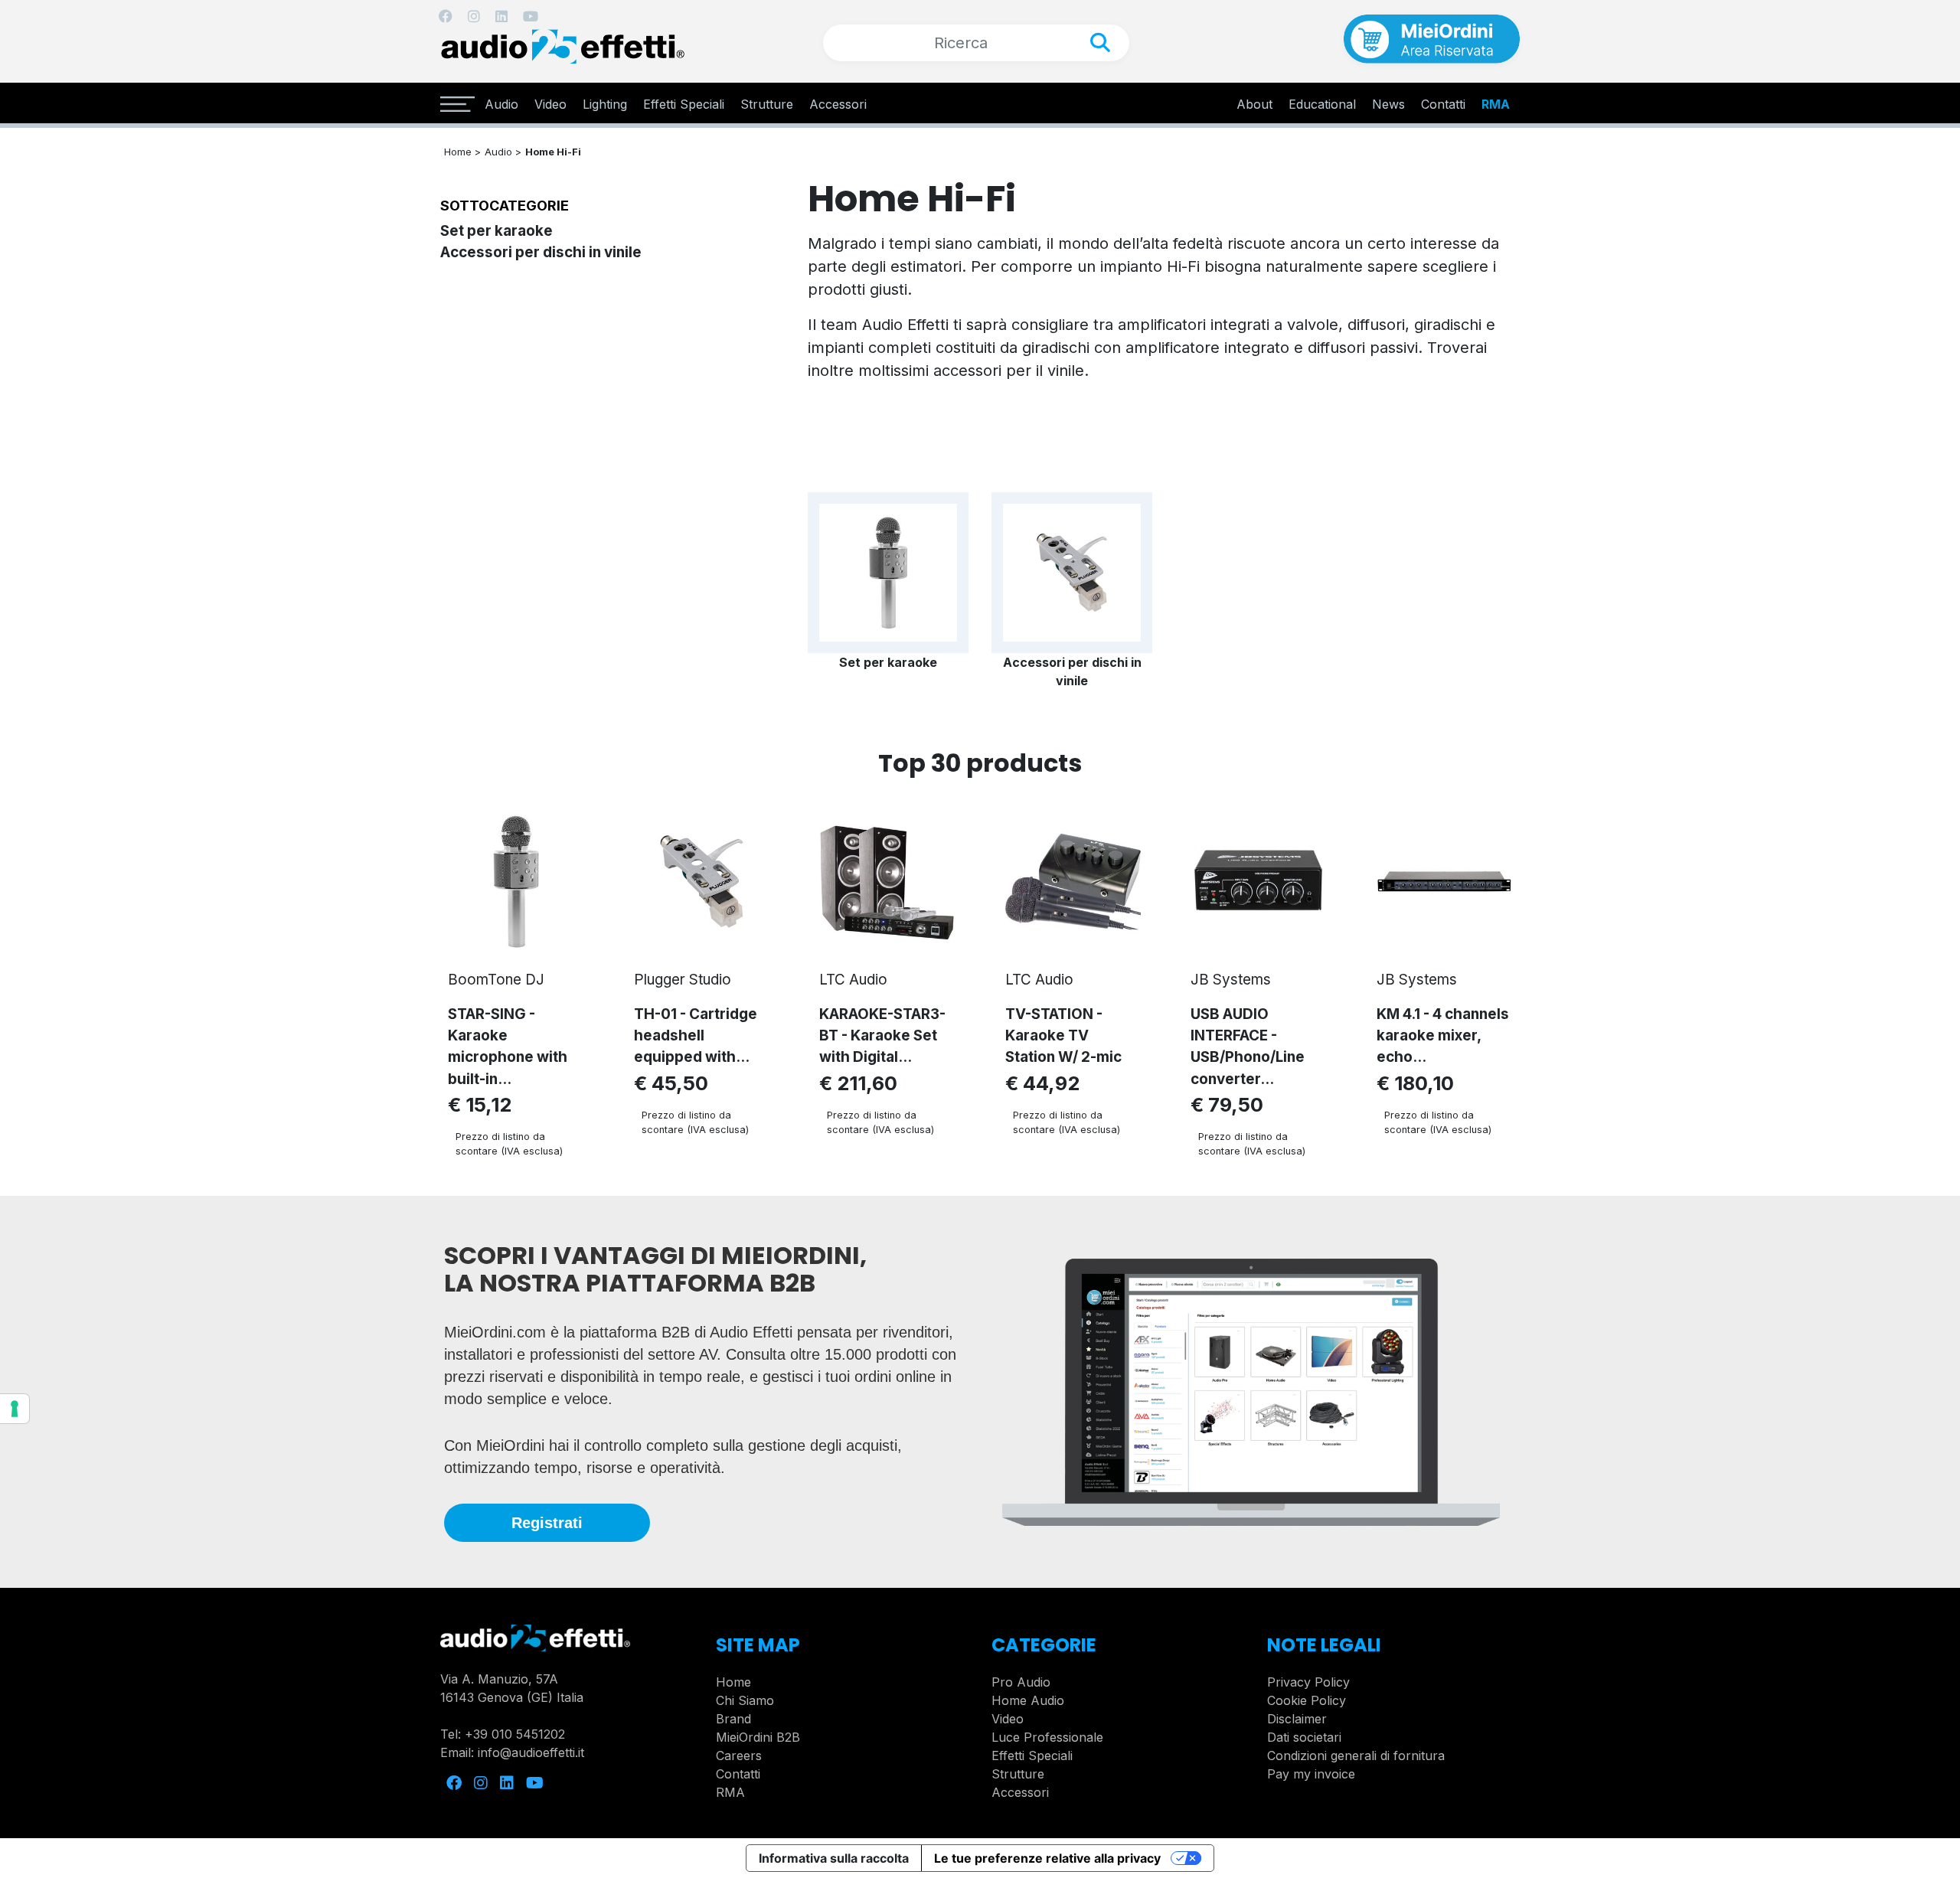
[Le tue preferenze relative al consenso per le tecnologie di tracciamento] (15, 1409)
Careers (739, 1756)
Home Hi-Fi (553, 152)
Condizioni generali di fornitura (1356, 1756)
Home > (462, 152)
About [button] (1254, 104)
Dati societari (1304, 1737)
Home (733, 1682)
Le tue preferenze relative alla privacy (1047, 1858)
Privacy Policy (1308, 1682)
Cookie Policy (1307, 1700)
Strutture (767, 104)
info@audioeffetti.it (531, 1752)
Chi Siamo (745, 1700)
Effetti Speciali (684, 104)
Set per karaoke (497, 231)
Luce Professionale (1047, 1737)
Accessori (838, 104)
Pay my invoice (1311, 1774)
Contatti (738, 1774)
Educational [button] (1322, 104)
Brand (733, 1719)
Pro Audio (1021, 1682)
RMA (1496, 104)
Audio (501, 104)
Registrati (547, 1523)
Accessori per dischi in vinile (541, 252)
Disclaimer (1297, 1719)
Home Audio (1028, 1700)
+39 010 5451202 (515, 1734)
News (1388, 104)
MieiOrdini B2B (758, 1737)
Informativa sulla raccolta (834, 1858)
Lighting (605, 104)
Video (550, 104)
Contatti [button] (1443, 104)
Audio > (503, 152)
